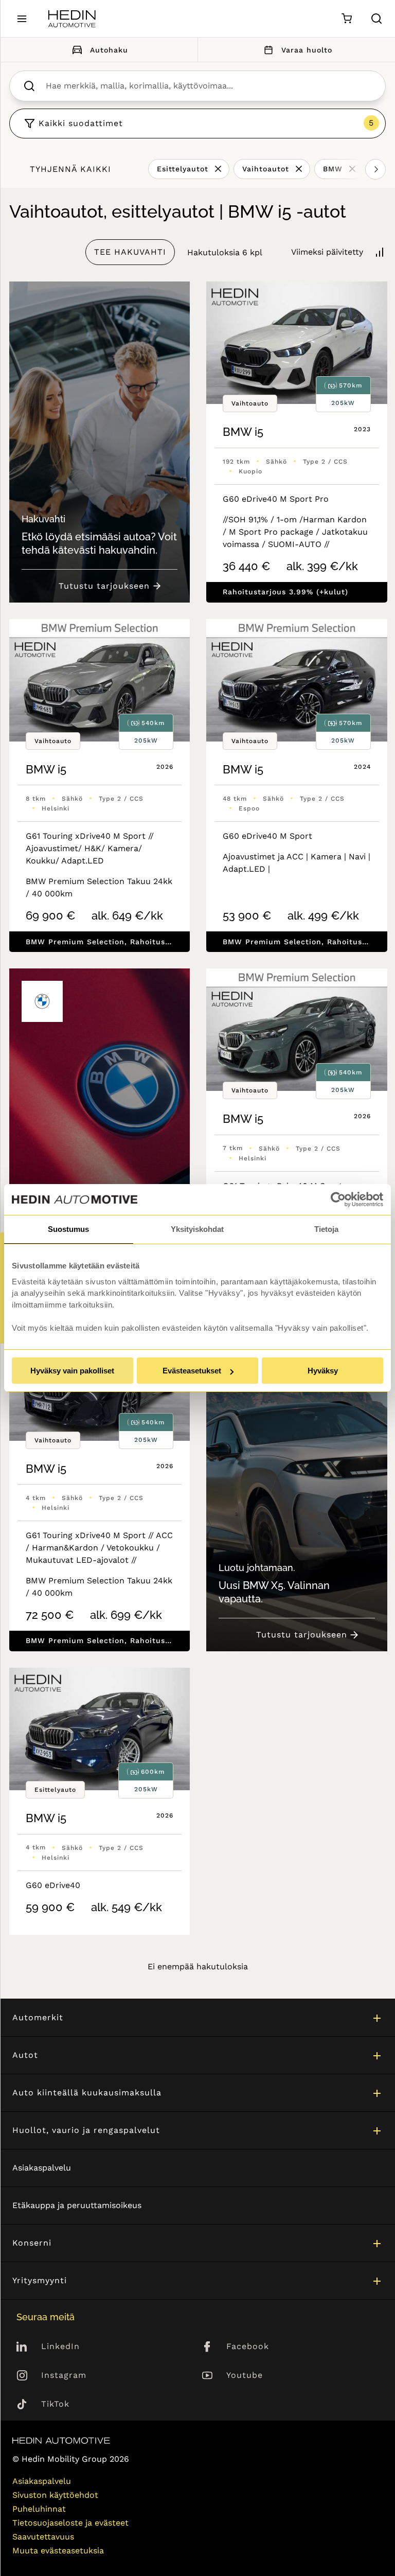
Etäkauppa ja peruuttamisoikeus (77, 2205)
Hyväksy (323, 1371)
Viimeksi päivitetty (327, 252)
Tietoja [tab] (326, 1229)
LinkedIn (60, 2346)
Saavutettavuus (43, 2537)
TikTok (55, 2404)
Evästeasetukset (192, 1371)
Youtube (245, 2375)
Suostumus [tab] (68, 1229)
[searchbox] (208, 86)
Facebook (248, 2346)
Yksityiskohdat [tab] (197, 1229)
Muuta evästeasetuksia (58, 2551)
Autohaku (109, 50)
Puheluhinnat (39, 2509)
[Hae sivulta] (376, 19)
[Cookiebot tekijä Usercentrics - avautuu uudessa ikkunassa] (338, 1199)
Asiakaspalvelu (42, 2168)
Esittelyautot (183, 169)
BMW (333, 169)
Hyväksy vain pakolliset (72, 1371)
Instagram (64, 2375)
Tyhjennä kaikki (70, 169)
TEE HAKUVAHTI (130, 252)
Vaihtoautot (266, 169)
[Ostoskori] (346, 19)
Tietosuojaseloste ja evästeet (70, 2523)
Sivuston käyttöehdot (55, 2495)
